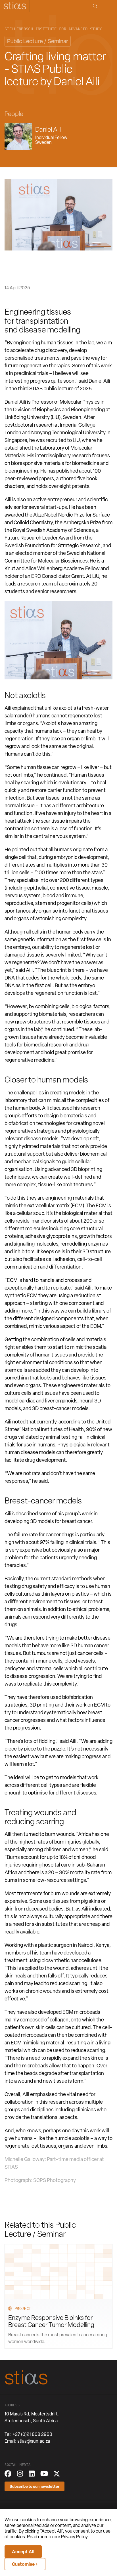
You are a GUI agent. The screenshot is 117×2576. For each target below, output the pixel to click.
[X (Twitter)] (57, 2474)
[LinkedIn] (32, 2474)
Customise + (25, 2564)
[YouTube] (44, 2474)
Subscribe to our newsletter (35, 2486)
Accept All (23, 2552)
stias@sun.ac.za (34, 2441)
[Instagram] (20, 2474)
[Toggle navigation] (109, 6)
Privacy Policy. (75, 2537)
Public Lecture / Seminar (38, 41)
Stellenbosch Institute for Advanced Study (53, 29)
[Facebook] (8, 2474)
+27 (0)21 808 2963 (32, 2434)
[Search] (95, 6)
